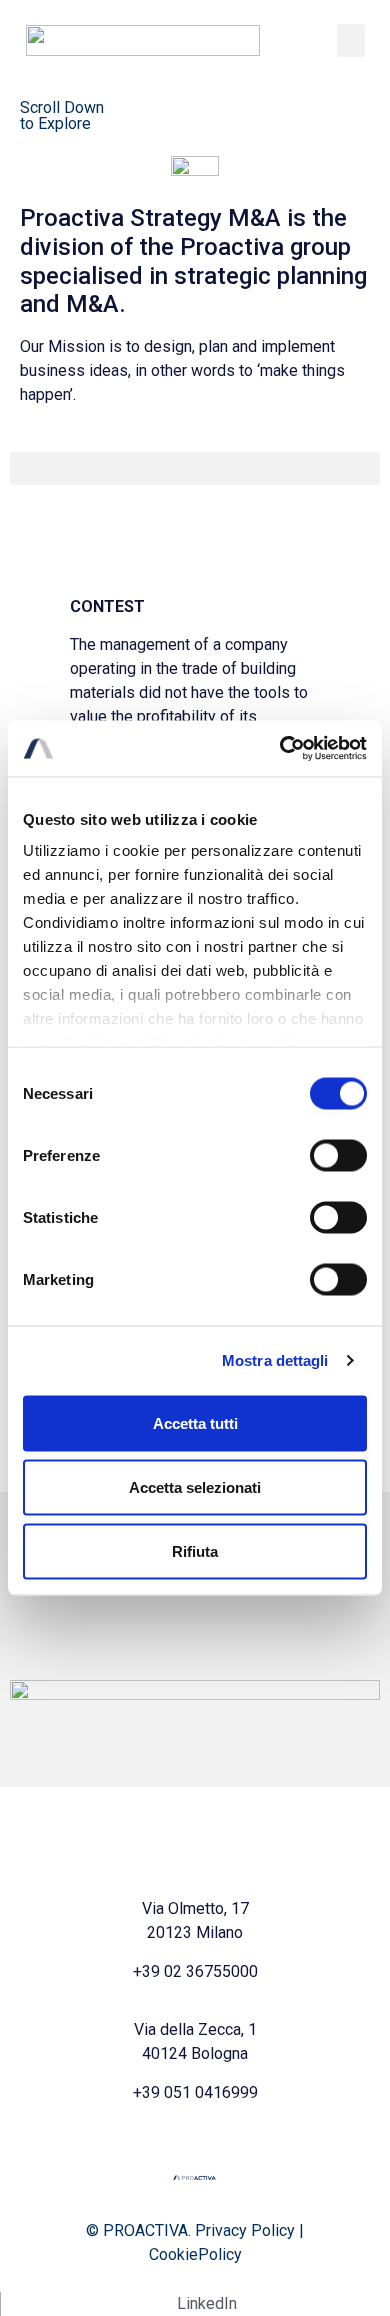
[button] (351, 40)
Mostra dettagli (275, 1360)
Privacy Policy (245, 2230)
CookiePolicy (195, 2254)
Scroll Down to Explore (62, 115)
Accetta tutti (195, 1422)
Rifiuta (195, 1550)
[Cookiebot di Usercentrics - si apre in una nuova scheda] (280, 749)
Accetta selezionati (195, 1486)
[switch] (338, 1155)
